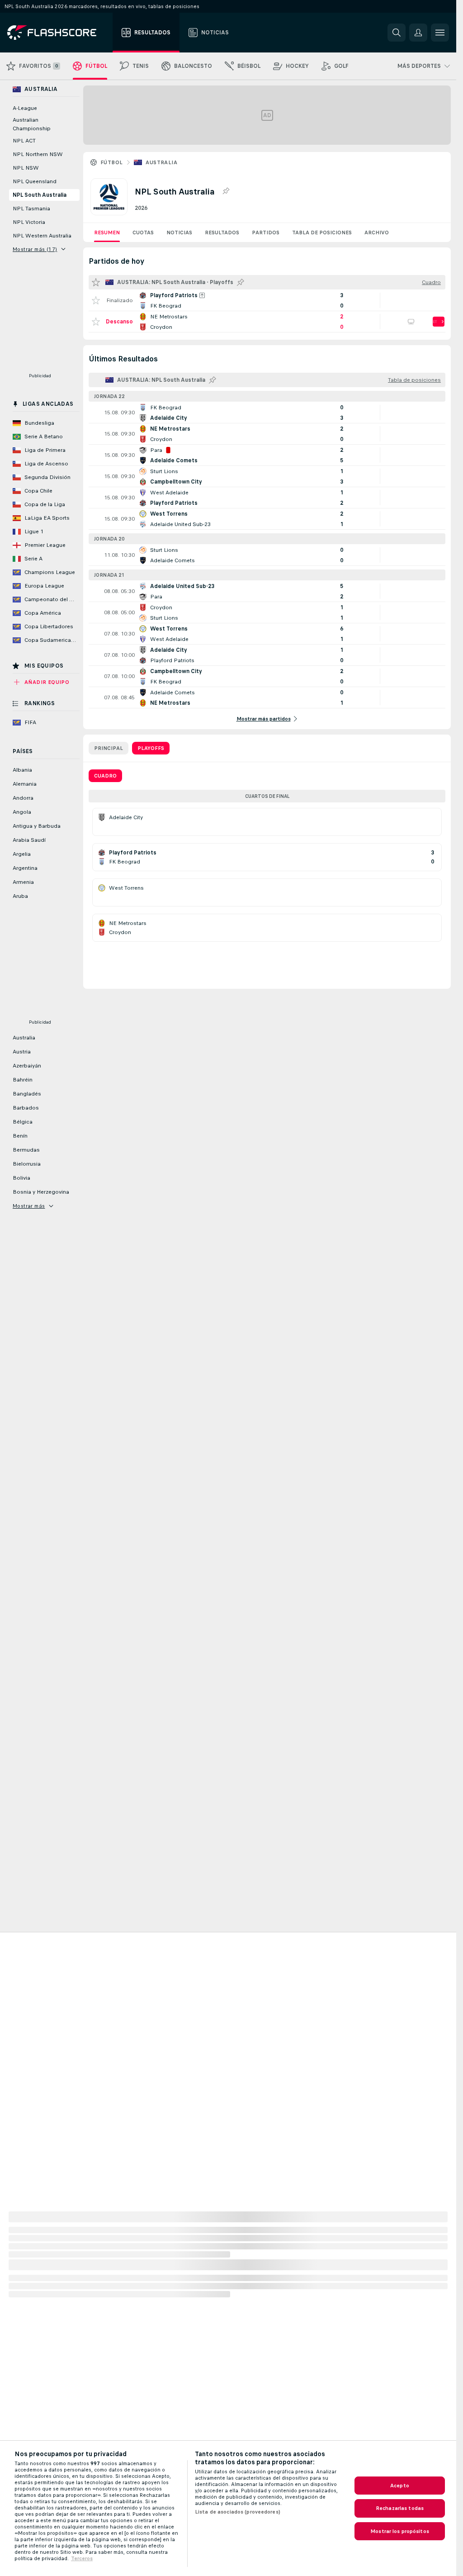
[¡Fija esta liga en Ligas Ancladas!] (226, 191)
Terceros (82, 2558)
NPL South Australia (40, 195)
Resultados (222, 232)
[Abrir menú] (440, 33)
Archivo (377, 232)
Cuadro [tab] (105, 776)
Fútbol (111, 162)
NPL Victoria (29, 222)
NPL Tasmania (31, 209)
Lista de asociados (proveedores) (238, 2512)
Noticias (179, 232)
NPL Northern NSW (38, 154)
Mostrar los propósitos (400, 2531)
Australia (161, 162)
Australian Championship (32, 124)
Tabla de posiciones (322, 232)
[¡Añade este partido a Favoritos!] (96, 300)
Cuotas (143, 232)
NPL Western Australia (42, 236)
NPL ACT (24, 141)
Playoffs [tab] (151, 748)
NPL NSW (26, 168)
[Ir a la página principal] (58, 33)
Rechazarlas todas (400, 2508)
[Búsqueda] (397, 33)
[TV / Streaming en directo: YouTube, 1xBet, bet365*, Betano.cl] (411, 322)
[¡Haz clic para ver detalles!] (267, 300)
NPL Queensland (35, 181)
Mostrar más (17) (35, 249)
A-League (25, 108)
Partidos (266, 232)
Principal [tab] (109, 748)
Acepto (400, 2486)
